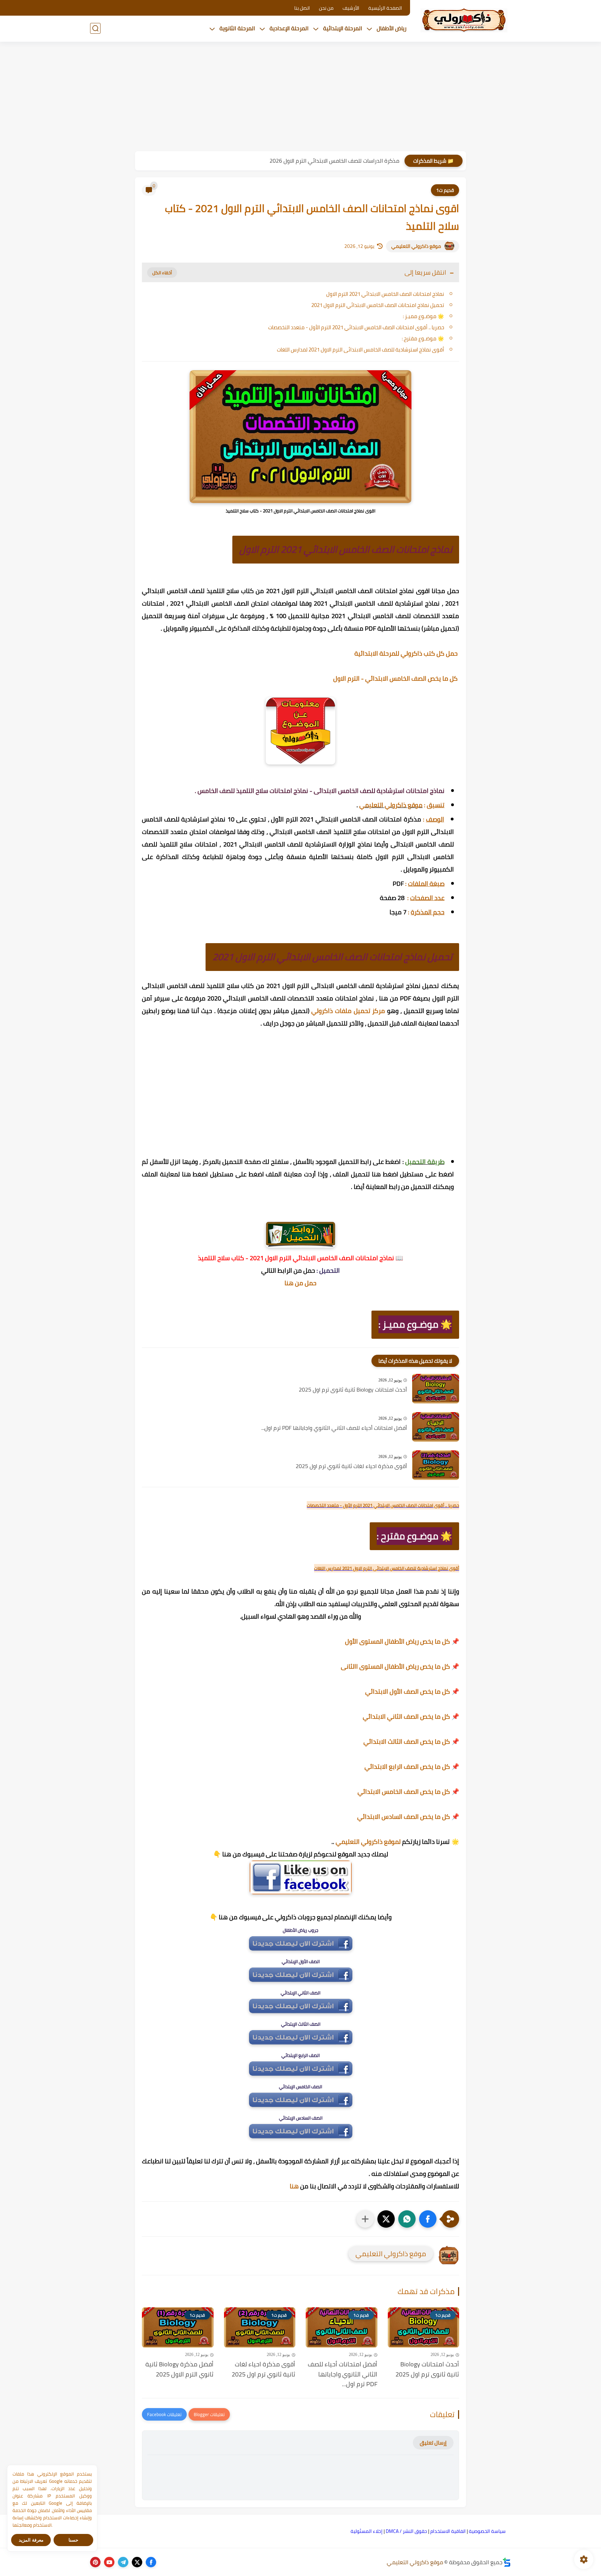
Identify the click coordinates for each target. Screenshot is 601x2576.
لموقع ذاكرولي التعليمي (368, 1842)
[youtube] (109, 2562)
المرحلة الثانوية (237, 28)
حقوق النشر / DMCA (406, 2531)
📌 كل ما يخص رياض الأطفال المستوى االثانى (400, 1666)
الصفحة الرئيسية (385, 8)
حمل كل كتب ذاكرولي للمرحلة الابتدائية (407, 653)
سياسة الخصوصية (487, 2531)
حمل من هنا (300, 1283)
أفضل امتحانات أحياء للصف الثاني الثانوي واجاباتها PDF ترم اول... (334, 1428)
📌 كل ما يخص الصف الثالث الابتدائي (411, 1741)
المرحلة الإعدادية (289, 28)
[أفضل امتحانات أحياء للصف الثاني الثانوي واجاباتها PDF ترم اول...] (436, 1427)
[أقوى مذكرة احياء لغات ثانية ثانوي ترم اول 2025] (436, 1465)
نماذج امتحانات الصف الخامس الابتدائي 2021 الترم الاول (385, 294)
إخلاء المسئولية (367, 2531)
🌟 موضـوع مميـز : (423, 316)
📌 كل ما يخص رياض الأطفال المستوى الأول (402, 1641)
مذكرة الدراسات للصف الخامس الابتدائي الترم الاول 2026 (334, 161)
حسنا (73, 2540)
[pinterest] (95, 2562)
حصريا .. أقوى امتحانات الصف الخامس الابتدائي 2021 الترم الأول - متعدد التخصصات (356, 327)
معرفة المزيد (31, 2540)
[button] (428, 2219)
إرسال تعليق (433, 2443)
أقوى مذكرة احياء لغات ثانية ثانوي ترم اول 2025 (351, 1466)
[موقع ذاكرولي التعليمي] (464, 20)
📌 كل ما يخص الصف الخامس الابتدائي (408, 1792)
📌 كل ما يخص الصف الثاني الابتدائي (411, 1716)
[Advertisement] (300, 97)
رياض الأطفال (392, 28)
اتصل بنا (302, 8)
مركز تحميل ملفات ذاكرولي (348, 1011)
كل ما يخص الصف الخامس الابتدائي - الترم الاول (396, 678)
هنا (294, 2186)
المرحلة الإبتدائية (343, 28)
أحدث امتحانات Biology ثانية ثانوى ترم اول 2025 (353, 1390)
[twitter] (137, 2562)
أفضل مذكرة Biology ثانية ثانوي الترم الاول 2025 (179, 2370)
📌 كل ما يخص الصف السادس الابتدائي (408, 1817)
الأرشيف (351, 8)
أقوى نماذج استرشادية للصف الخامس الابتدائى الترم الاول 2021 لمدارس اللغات (360, 350)
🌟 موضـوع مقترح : (423, 338)
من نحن (326, 8)
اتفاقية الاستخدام (448, 2531)
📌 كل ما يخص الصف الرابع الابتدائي (412, 1767)
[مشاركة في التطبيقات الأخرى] (365, 2219)
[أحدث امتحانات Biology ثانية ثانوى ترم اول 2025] (436, 1389)
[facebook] (151, 2562)
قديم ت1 (445, 190)
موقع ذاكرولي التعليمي (416, 246)
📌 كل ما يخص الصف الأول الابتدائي (412, 1691)
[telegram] (123, 2562)
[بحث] (95, 28)
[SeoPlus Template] (507, 2562)
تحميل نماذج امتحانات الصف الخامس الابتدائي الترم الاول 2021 (378, 305)
